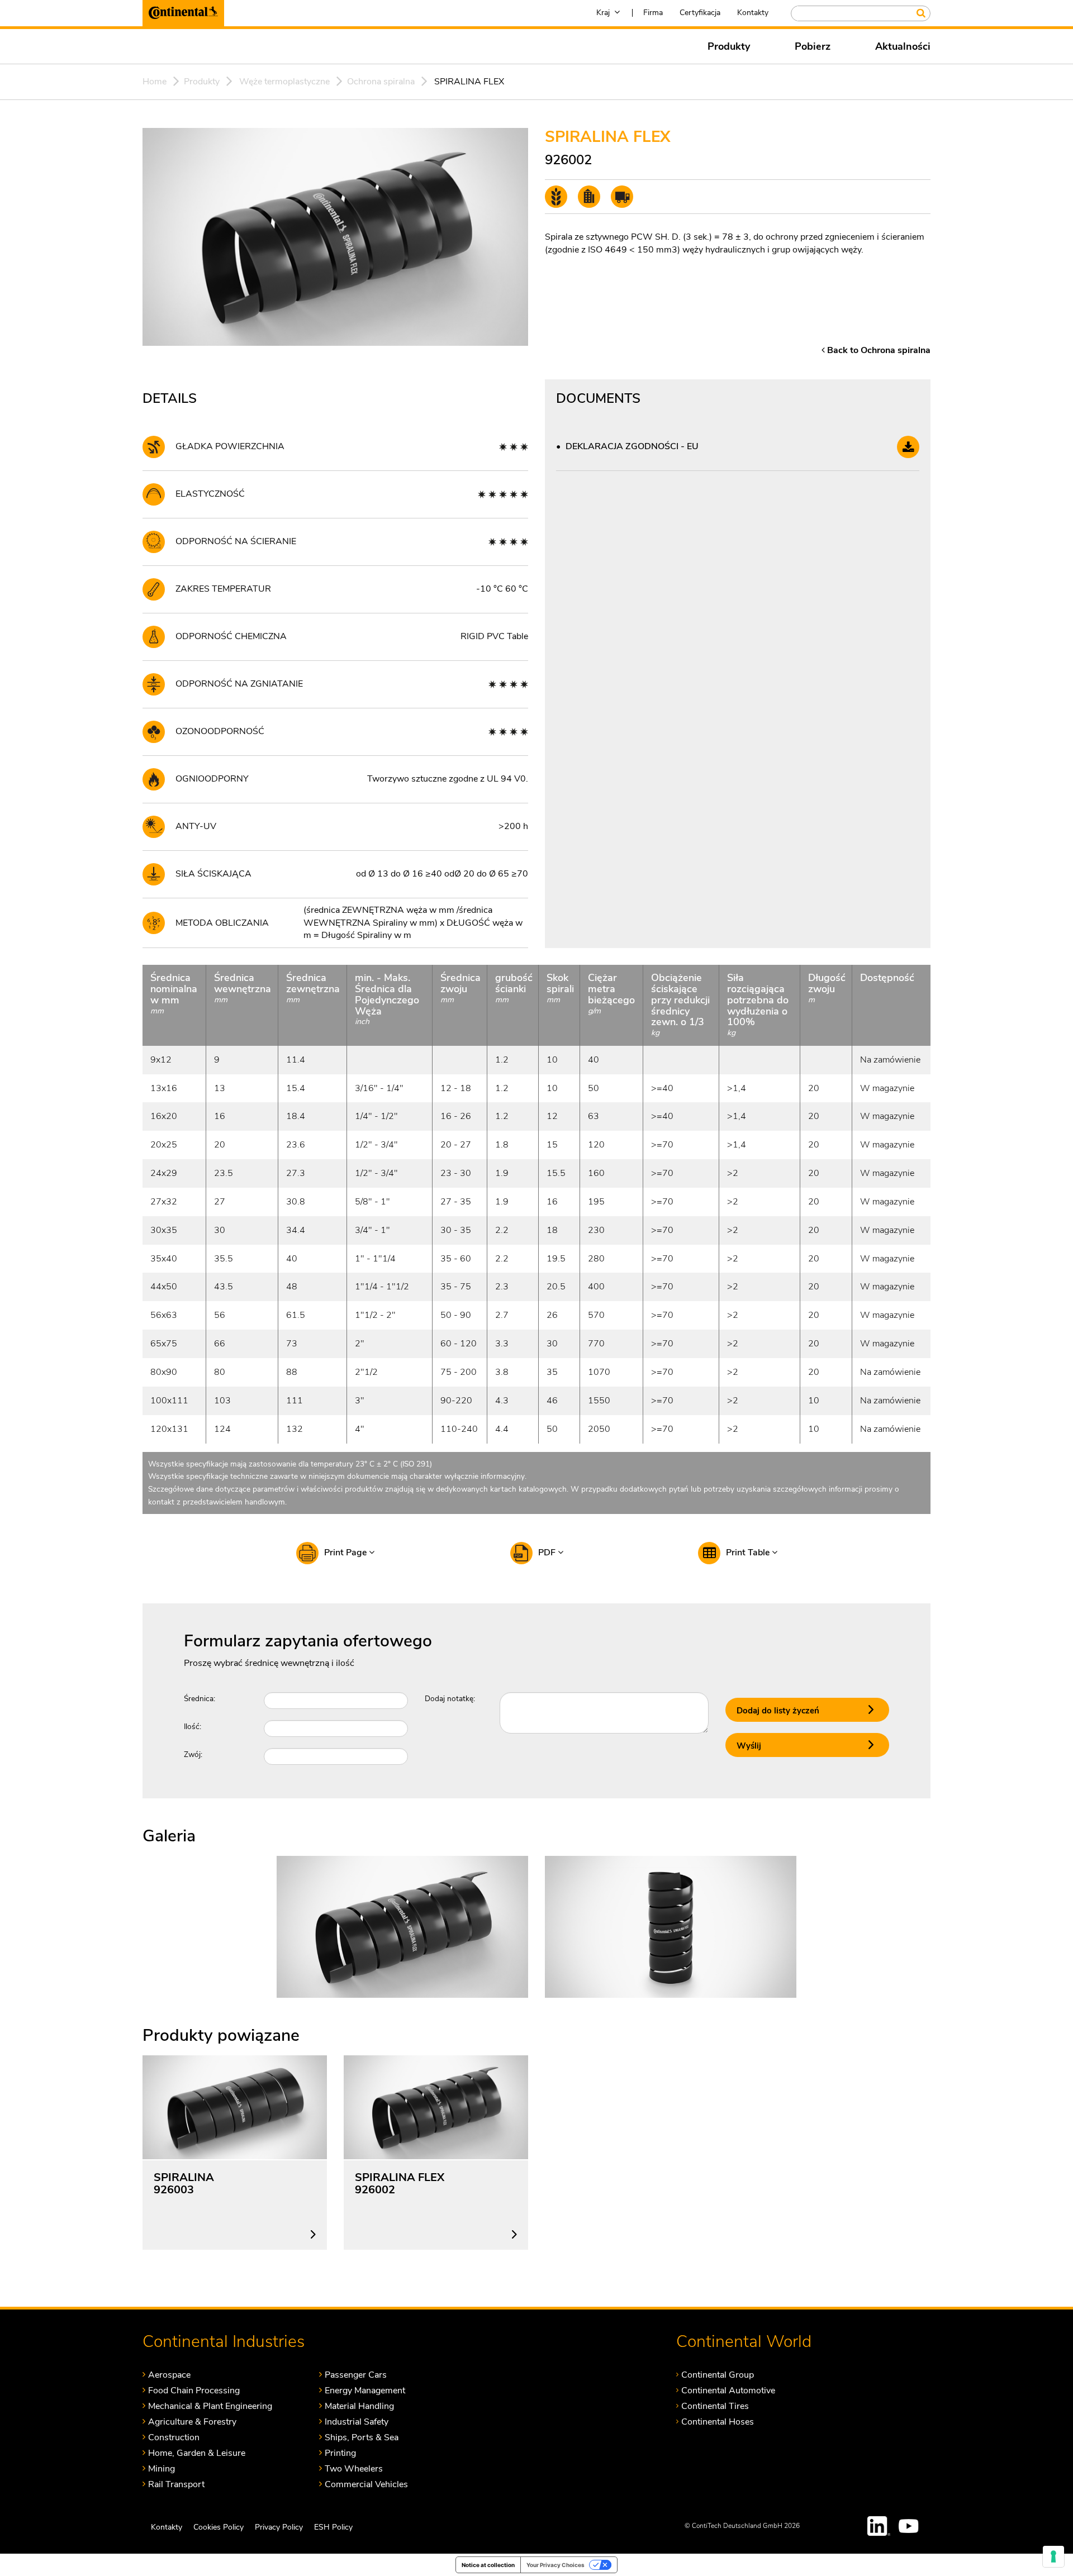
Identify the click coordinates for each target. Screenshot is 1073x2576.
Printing (340, 2453)
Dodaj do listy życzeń (778, 1711)
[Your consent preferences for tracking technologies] (1053, 2556)
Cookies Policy (219, 2527)
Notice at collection (488, 2565)
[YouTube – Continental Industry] (910, 2526)
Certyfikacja (700, 13)
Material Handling (359, 2406)
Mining (162, 2468)
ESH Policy (333, 2527)
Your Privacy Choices (556, 2565)
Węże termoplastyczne (284, 82)
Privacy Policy (279, 2527)
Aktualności (903, 46)
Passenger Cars (356, 2375)
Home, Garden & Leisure (197, 2453)
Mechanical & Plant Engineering (210, 2406)
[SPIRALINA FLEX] (402, 1926)
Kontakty (753, 13)
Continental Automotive (728, 2390)
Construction (174, 2437)
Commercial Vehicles (366, 2484)
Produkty (729, 46)
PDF (548, 1553)
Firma (653, 13)
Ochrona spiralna (381, 82)
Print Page (346, 1553)
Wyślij (749, 1746)
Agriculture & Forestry (192, 2422)
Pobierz (813, 46)
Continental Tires (715, 2406)
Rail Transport (176, 2484)
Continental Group (718, 2375)
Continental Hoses (718, 2422)
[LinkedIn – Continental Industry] (879, 2526)
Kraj (603, 13)
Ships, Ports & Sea (362, 2437)
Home (155, 82)
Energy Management (365, 2390)
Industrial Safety (357, 2422)
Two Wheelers (354, 2468)
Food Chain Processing (194, 2390)
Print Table (749, 1553)
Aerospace (169, 2375)
